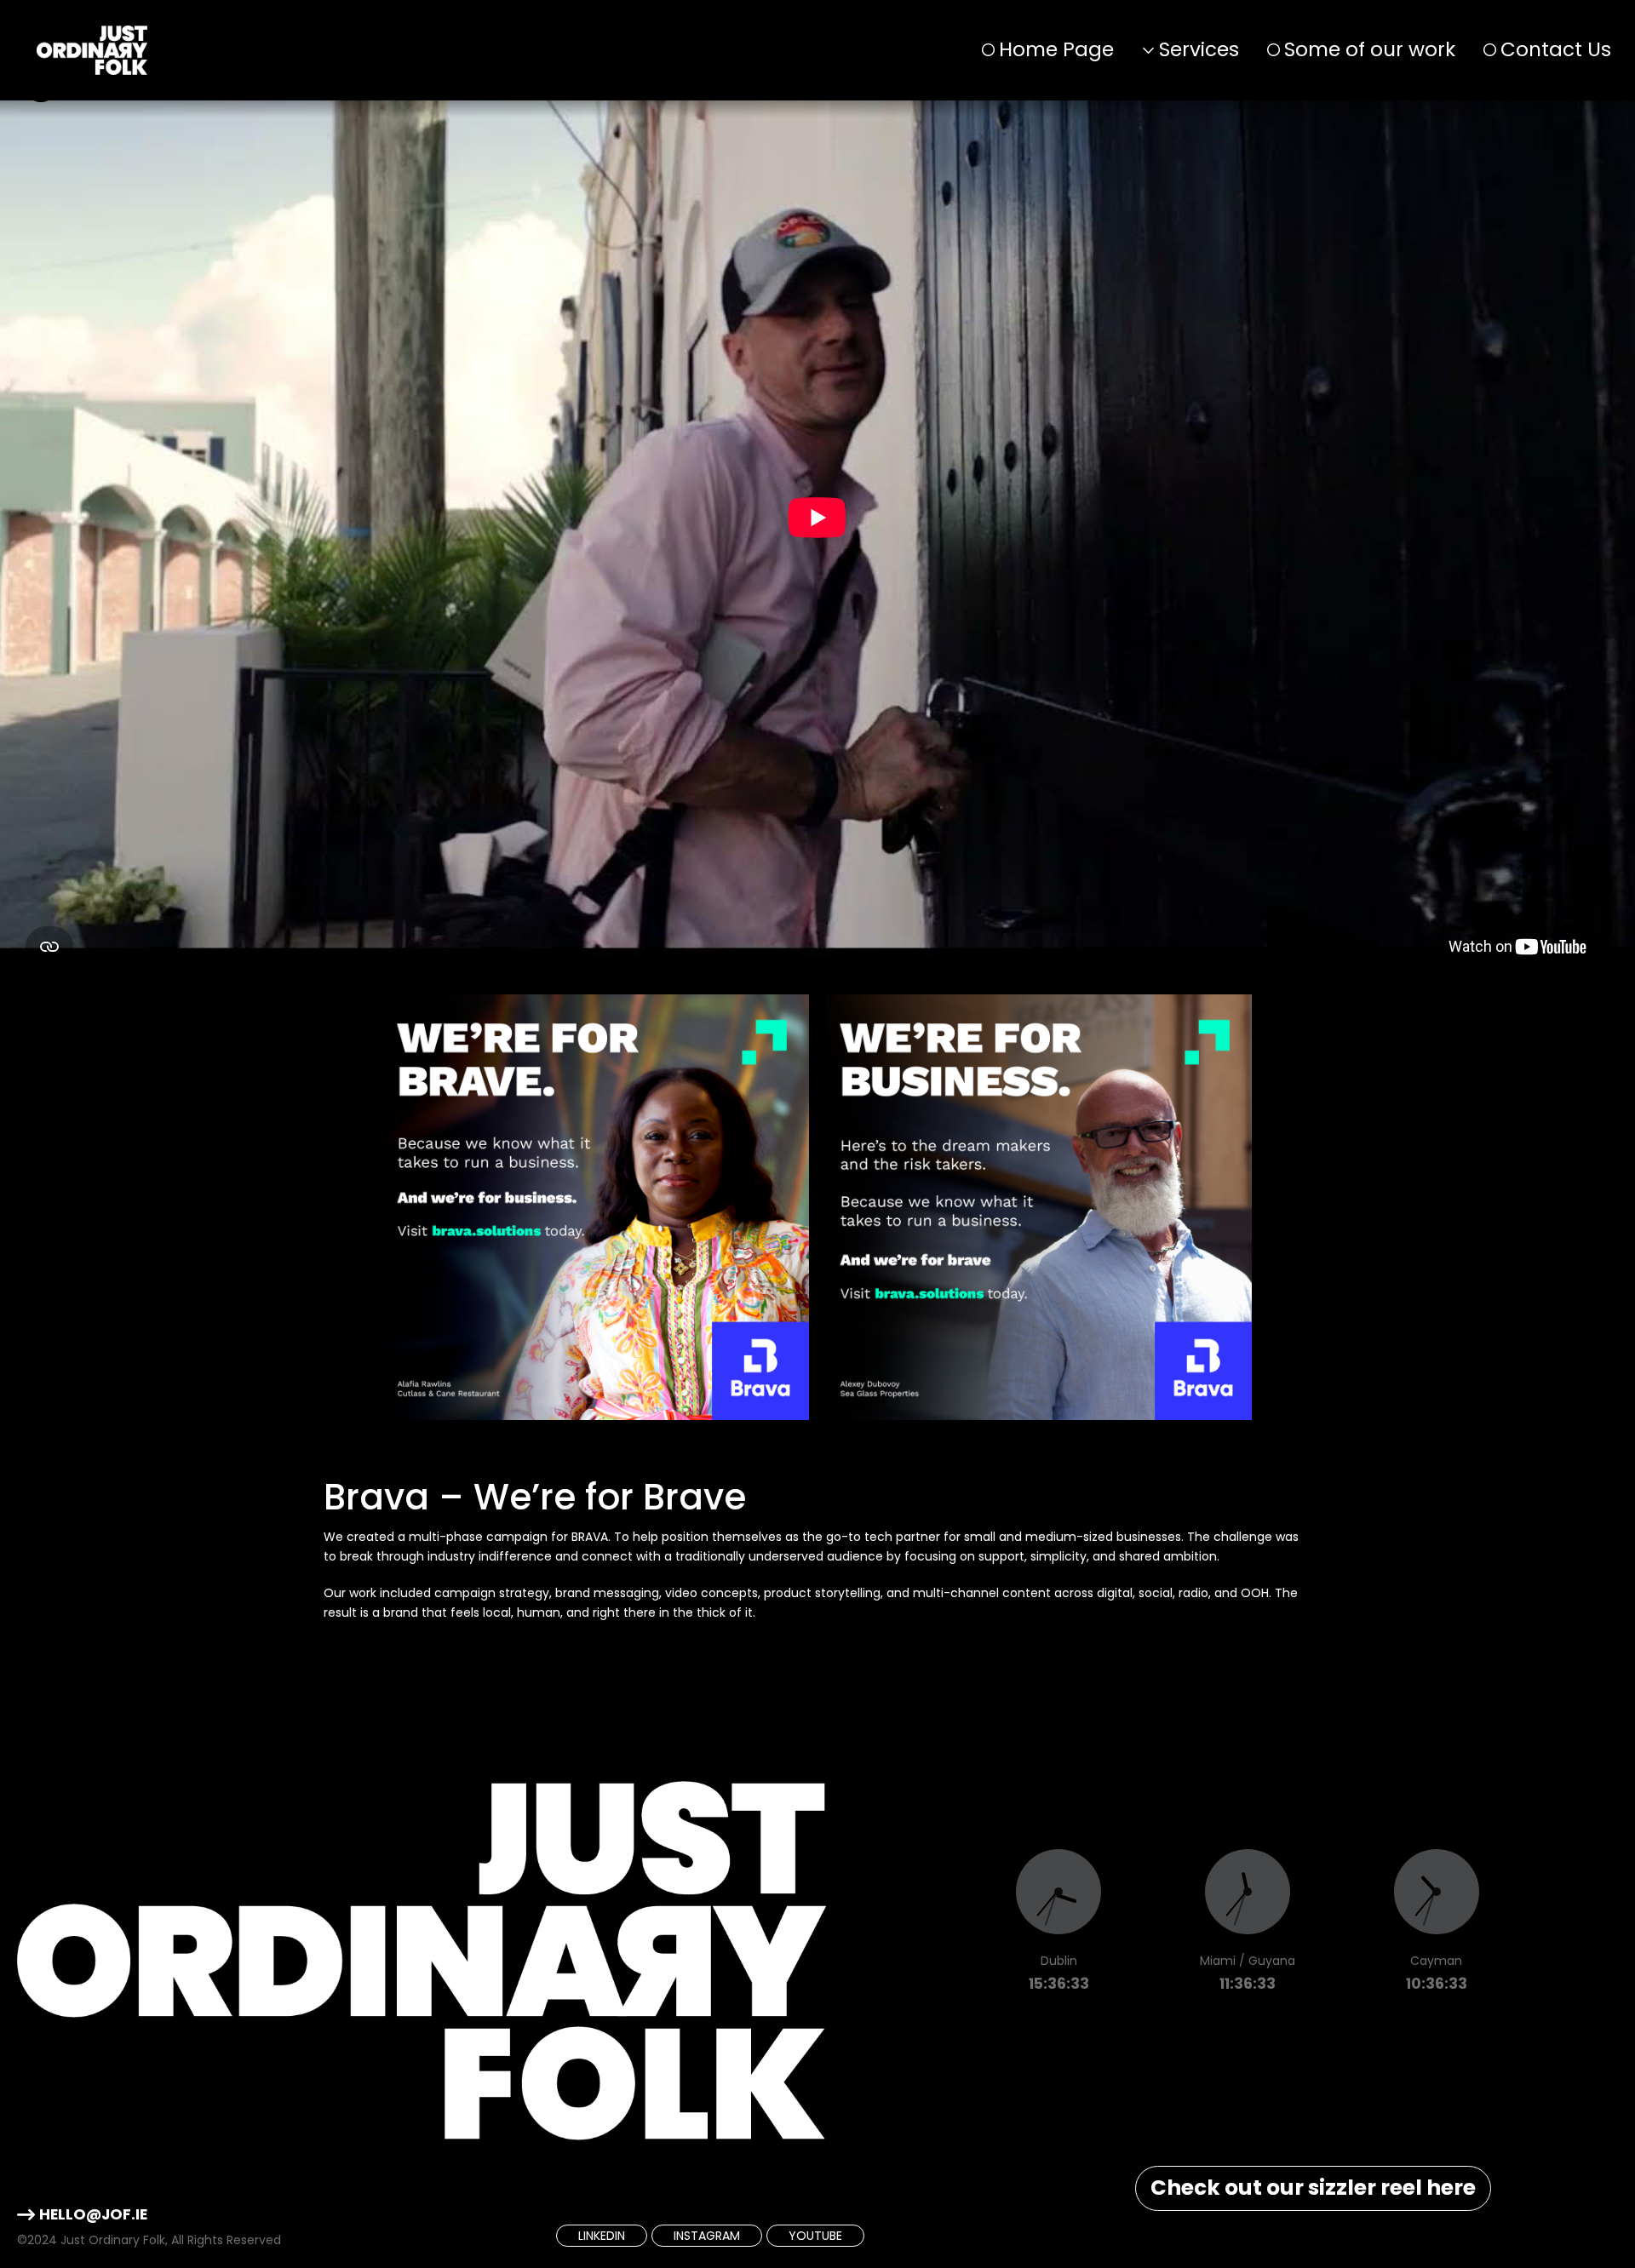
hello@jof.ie (93, 2214)
